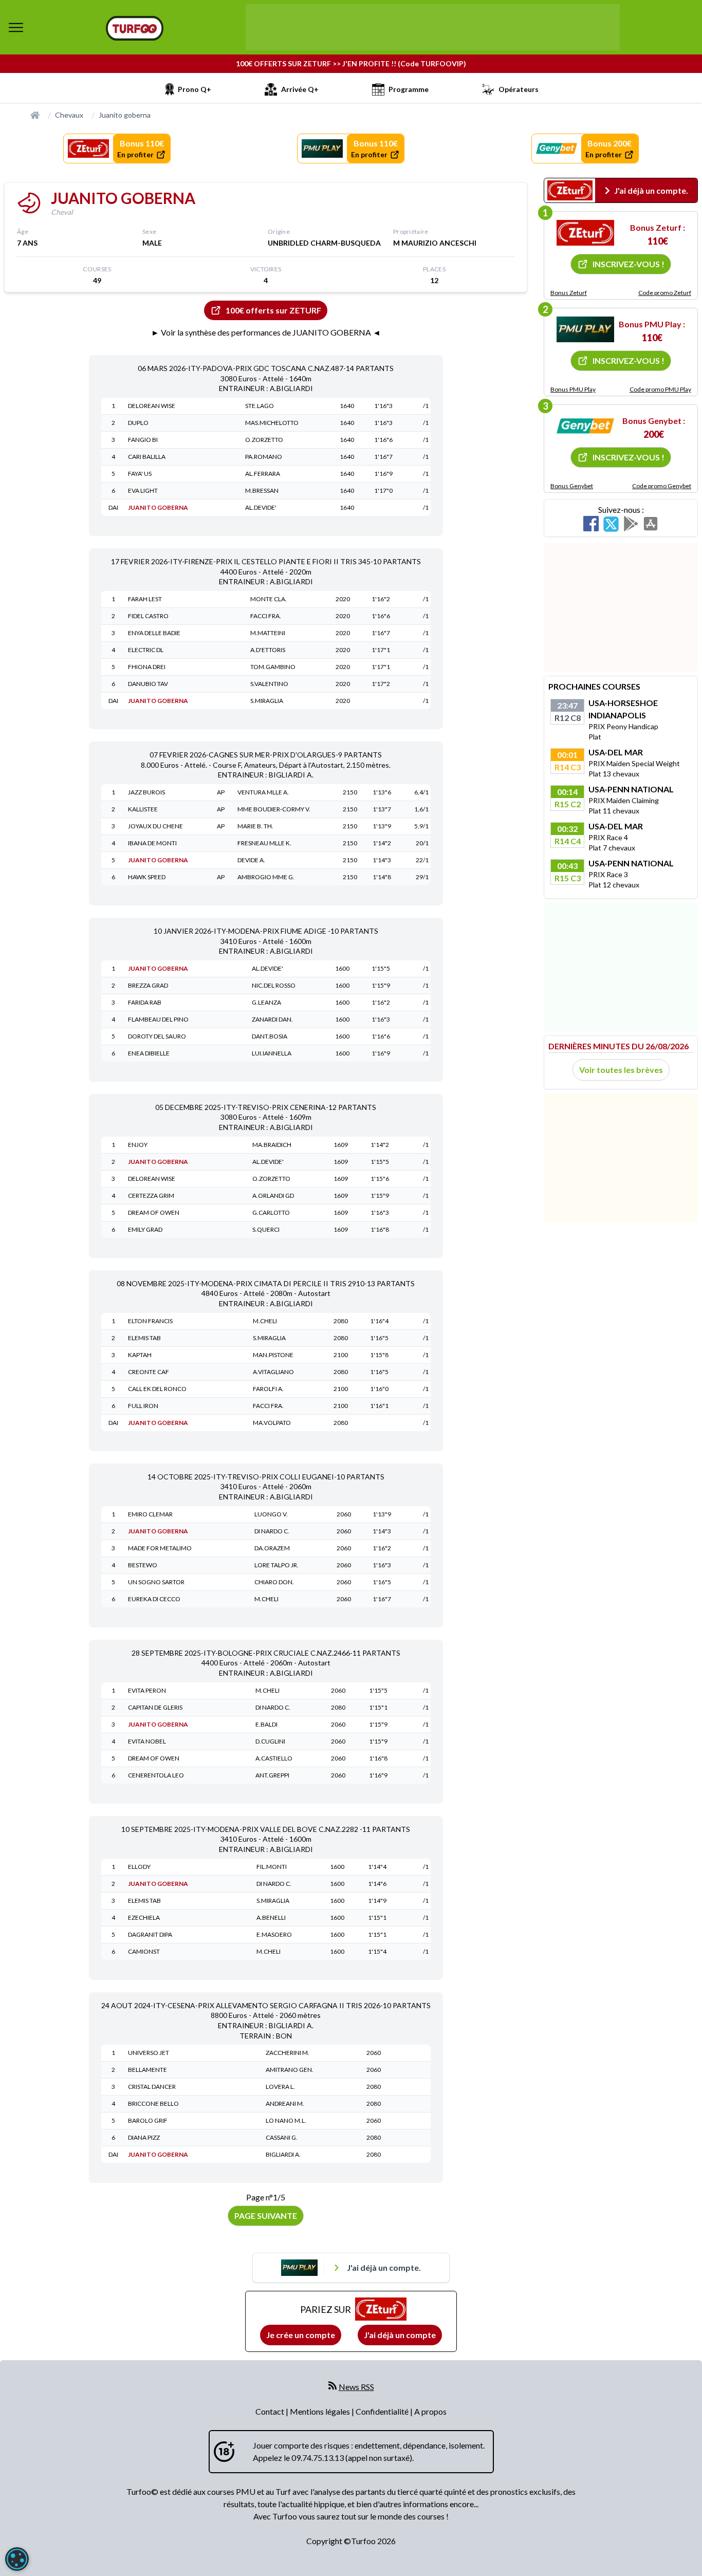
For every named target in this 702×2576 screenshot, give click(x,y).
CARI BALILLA (147, 457)
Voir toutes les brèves (621, 1070)
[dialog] (17, 2559)
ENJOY (138, 1145)
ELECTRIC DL (146, 650)
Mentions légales (321, 2411)
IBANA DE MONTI (152, 843)
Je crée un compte (301, 2335)
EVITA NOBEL (147, 1741)
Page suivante (266, 2216)
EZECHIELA (144, 1917)
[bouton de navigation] (16, 27)
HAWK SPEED (147, 877)
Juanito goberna (125, 115)
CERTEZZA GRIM (151, 1196)
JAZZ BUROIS (146, 792)
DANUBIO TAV (148, 684)
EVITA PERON (147, 1690)
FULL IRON (143, 1406)
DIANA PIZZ (144, 2137)
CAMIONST (144, 1951)
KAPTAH (140, 1355)
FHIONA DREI (147, 667)
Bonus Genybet (572, 486)
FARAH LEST (145, 599)
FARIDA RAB (145, 1002)
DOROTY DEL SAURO (157, 1036)
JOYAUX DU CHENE (155, 826)
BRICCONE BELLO (153, 2104)
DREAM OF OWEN (154, 1212)
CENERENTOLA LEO (156, 1775)
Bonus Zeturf (569, 293)
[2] (585, 329)
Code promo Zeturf (665, 293)
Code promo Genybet (662, 486)
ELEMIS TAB (144, 1338)
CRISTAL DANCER (152, 2087)
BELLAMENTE (147, 2070)
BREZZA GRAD (148, 985)
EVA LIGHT (143, 490)
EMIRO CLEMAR (150, 1514)
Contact (271, 2411)
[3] (585, 426)
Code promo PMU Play (660, 389)
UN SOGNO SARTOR (156, 1582)
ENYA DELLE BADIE (154, 633)
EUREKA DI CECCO (154, 1599)
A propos (430, 2411)
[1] (585, 233)
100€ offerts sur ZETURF (273, 310)
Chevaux (69, 115)
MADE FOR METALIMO (160, 1548)
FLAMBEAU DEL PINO (158, 1019)
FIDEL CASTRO (148, 616)
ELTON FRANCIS (150, 1321)
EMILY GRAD (145, 1229)
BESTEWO (143, 1565)
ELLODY (139, 1867)
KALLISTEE (143, 809)
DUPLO (138, 423)
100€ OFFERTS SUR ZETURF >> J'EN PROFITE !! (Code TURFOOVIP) (351, 63)
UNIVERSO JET (149, 2053)
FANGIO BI (143, 440)
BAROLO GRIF (148, 2120)
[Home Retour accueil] (135, 28)
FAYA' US (140, 474)
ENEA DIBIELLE (149, 1053)
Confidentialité (383, 2411)
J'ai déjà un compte (400, 2335)
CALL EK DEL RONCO (157, 1389)
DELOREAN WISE (152, 406)
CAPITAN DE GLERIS (155, 1707)
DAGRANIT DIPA (150, 1934)
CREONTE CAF (149, 1372)
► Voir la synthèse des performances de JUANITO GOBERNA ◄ (266, 332)
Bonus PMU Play (573, 389)
